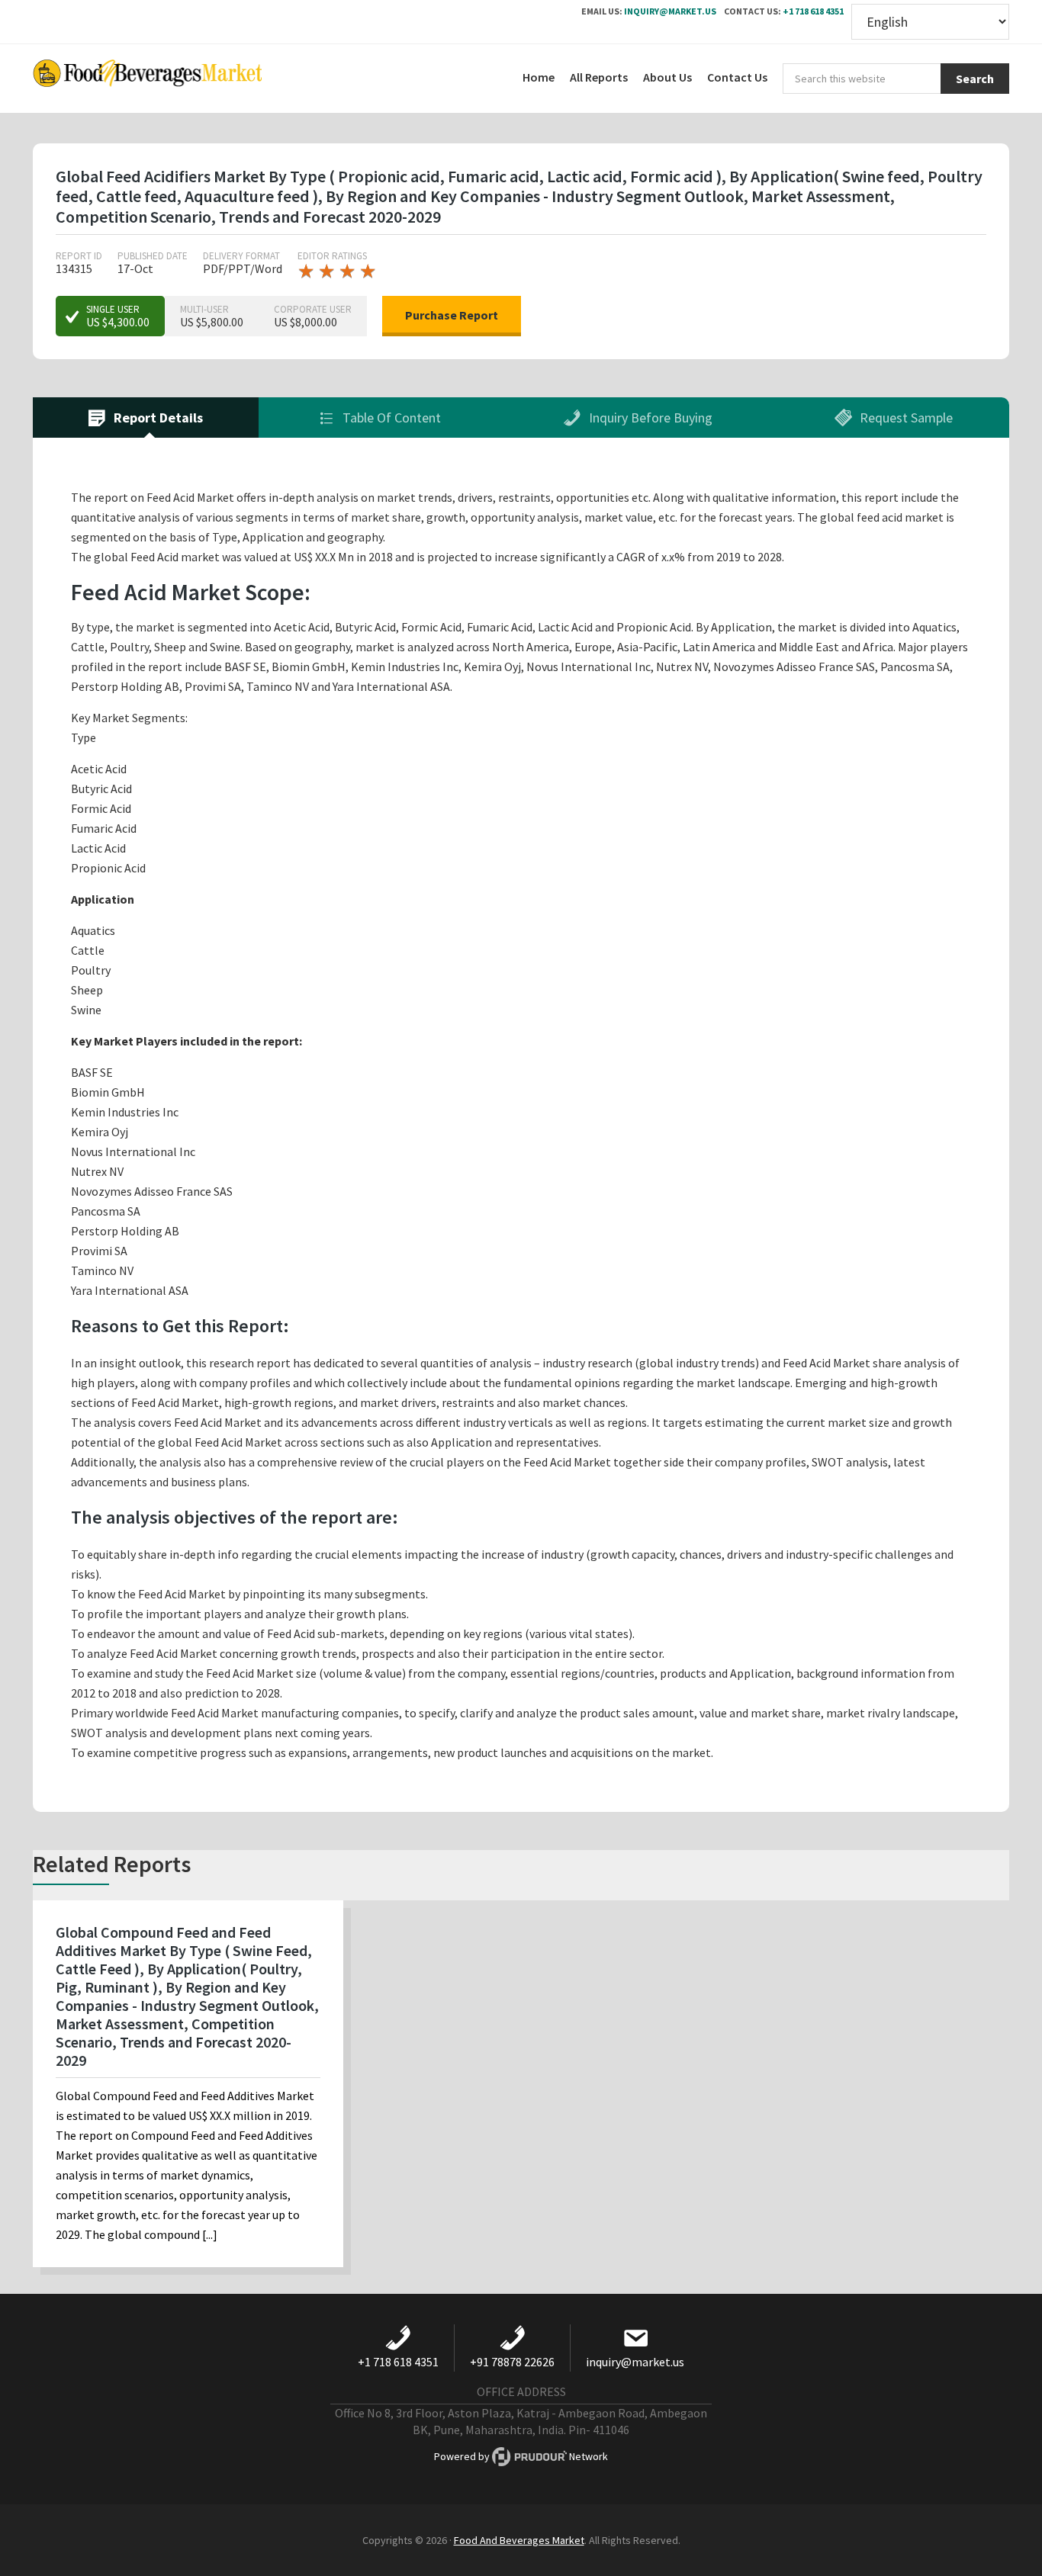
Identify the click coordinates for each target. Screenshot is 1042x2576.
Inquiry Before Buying (649, 418)
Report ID (79, 256)
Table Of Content (390, 418)
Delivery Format (241, 256)
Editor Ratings (332, 256)
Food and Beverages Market (147, 79)
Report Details (157, 418)
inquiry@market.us (670, 11)
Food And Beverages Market (519, 2540)
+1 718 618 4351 (813, 11)
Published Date (153, 256)
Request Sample (905, 418)
